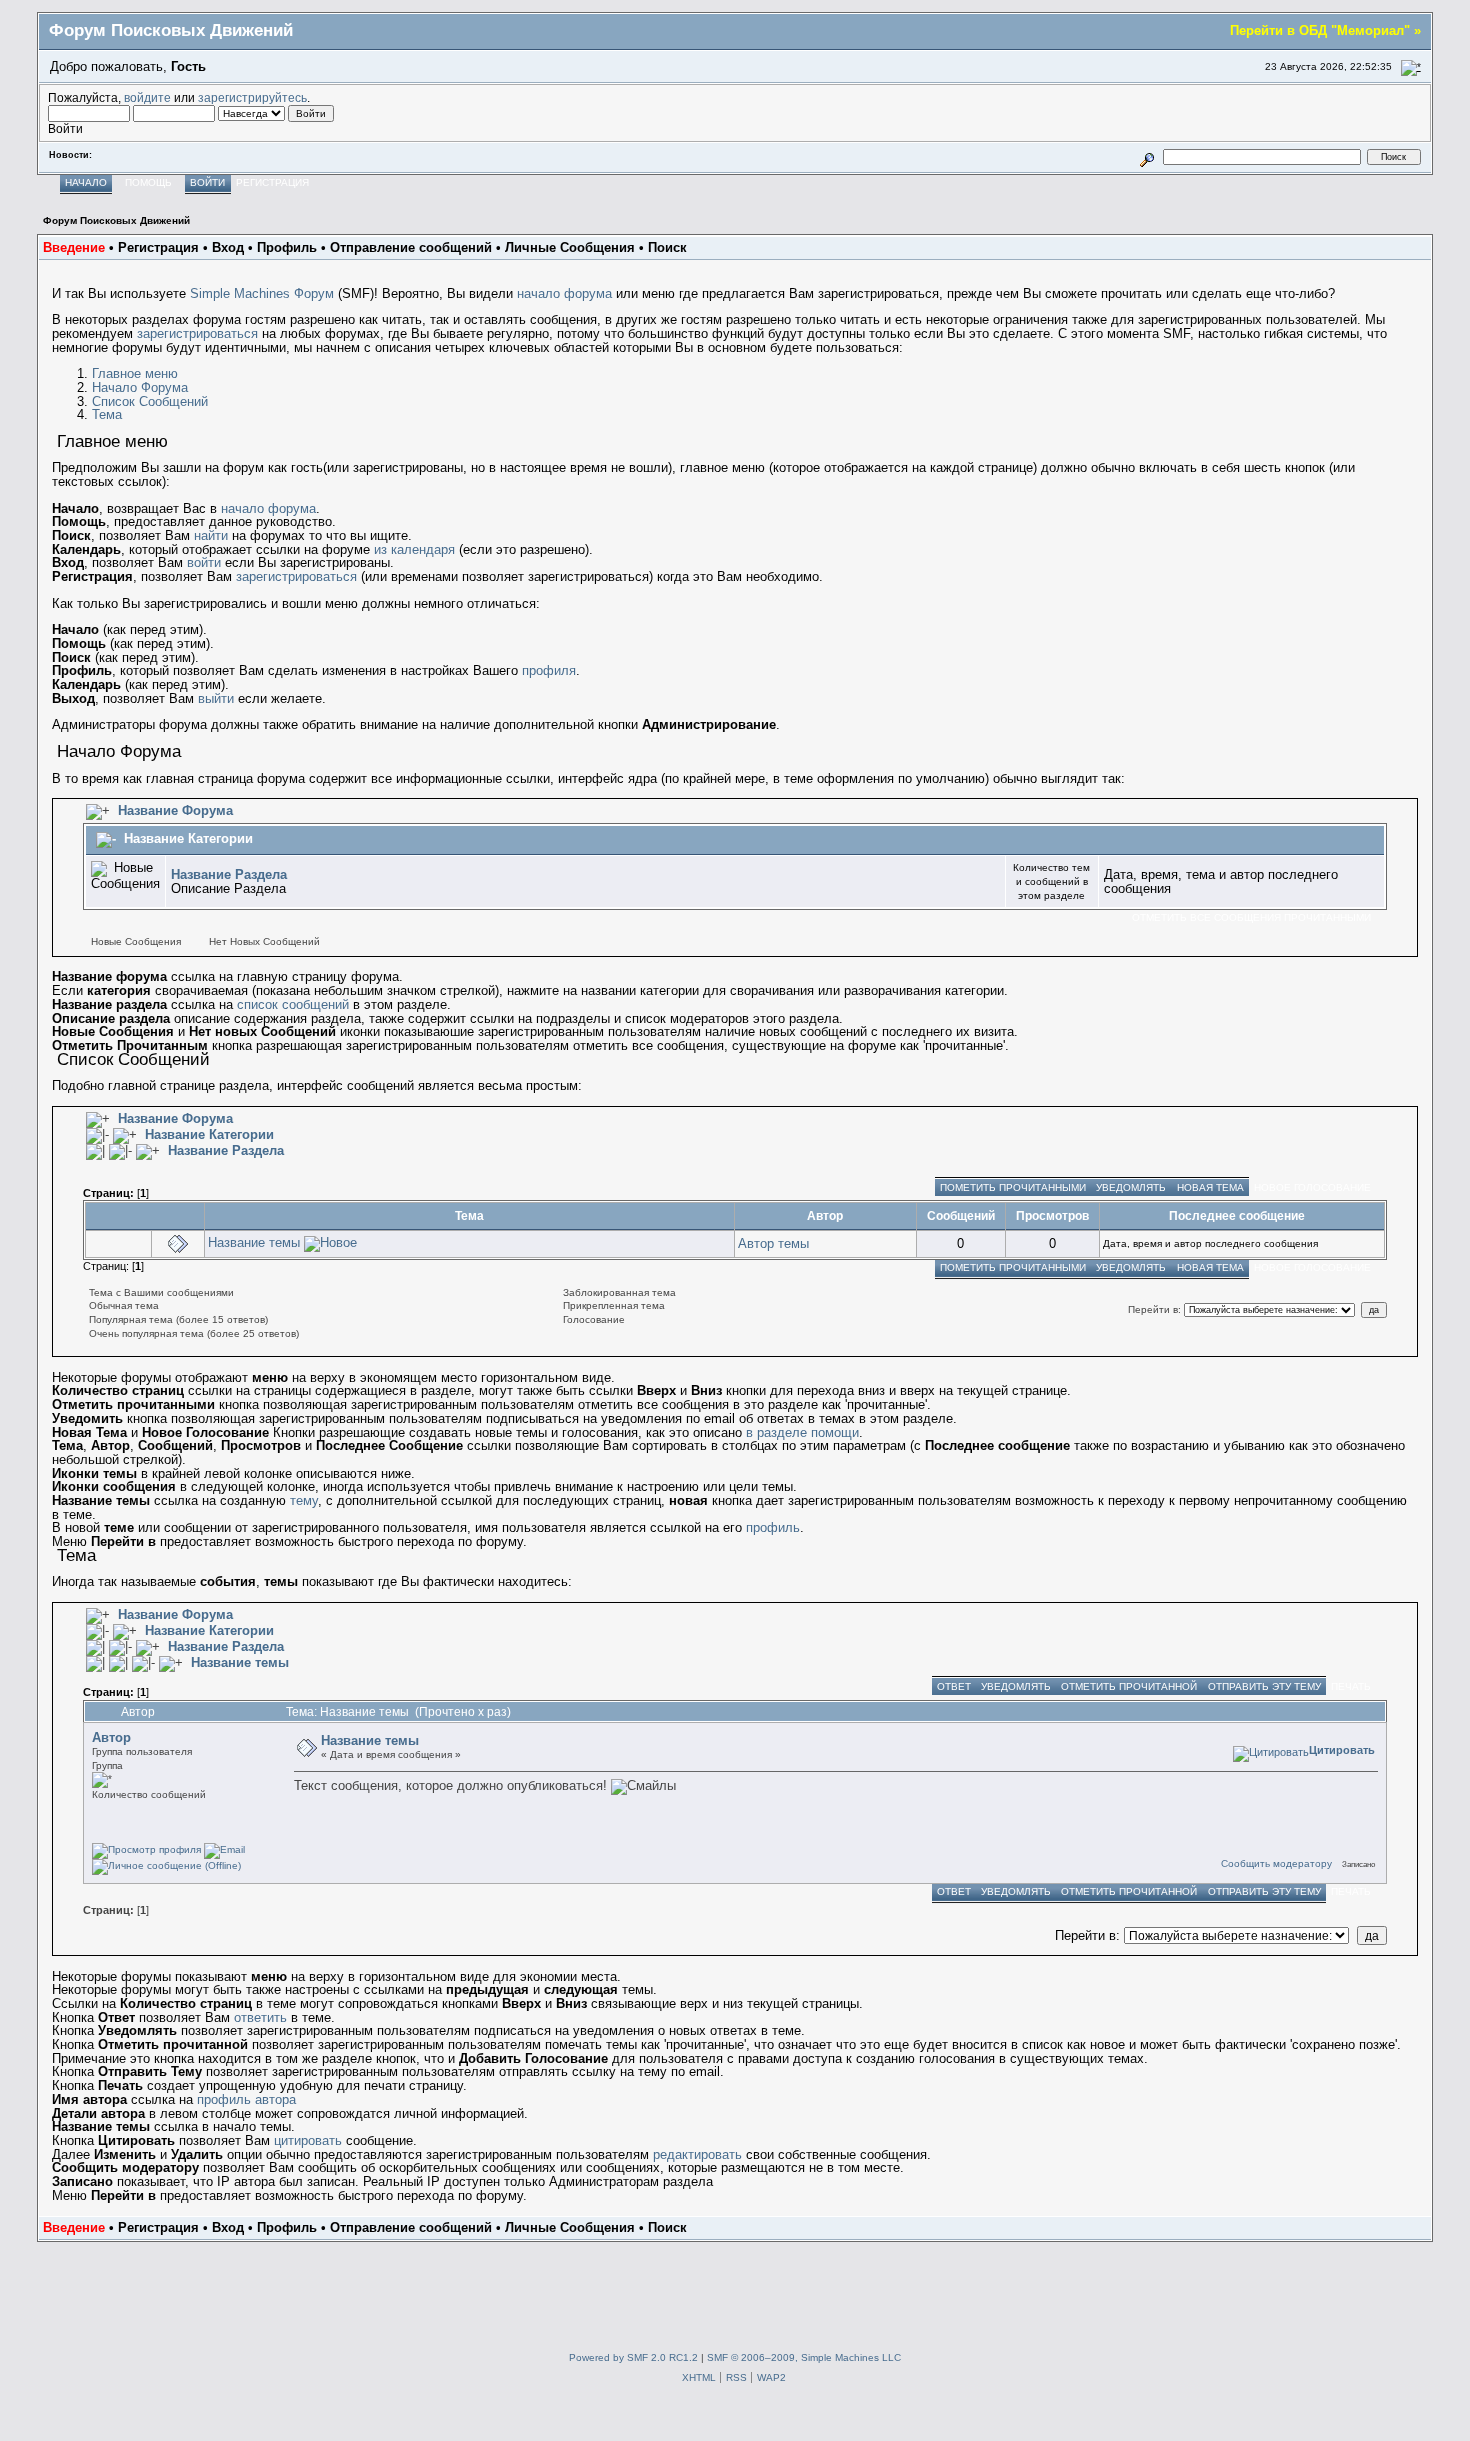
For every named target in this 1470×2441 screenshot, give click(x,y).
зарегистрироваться (197, 333)
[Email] (224, 1849)
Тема (107, 414)
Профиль (287, 247)
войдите (147, 97)
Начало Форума (140, 387)
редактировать (697, 2154)
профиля (549, 670)
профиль (773, 1527)
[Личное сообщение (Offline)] (166, 1865)
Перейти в (1153, 1309)
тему (304, 1500)
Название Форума (175, 810)
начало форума (564, 293)
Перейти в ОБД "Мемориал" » (1325, 30)
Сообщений (961, 1215)
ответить (260, 2017)
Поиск (667, 247)
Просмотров (1052, 1215)
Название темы (254, 1242)
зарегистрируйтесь (252, 97)
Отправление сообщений (411, 247)
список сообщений (293, 1004)
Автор (825, 1215)
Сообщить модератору (1276, 1863)
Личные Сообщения (570, 247)
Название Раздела (229, 874)
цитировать (308, 2140)
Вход (228, 247)
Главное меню (135, 373)
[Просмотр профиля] (146, 1849)
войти (204, 562)
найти (211, 535)
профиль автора (246, 2099)
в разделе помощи (802, 1432)
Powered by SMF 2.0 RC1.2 (633, 2357)
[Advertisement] (735, 2287)
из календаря (414, 549)
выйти (216, 698)
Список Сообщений (150, 401)
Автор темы (773, 1243)
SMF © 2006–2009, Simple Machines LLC (804, 2357)
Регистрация (158, 247)
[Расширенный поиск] (1147, 156)
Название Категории (188, 838)
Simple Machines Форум (262, 293)
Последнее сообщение (1241, 1215)
